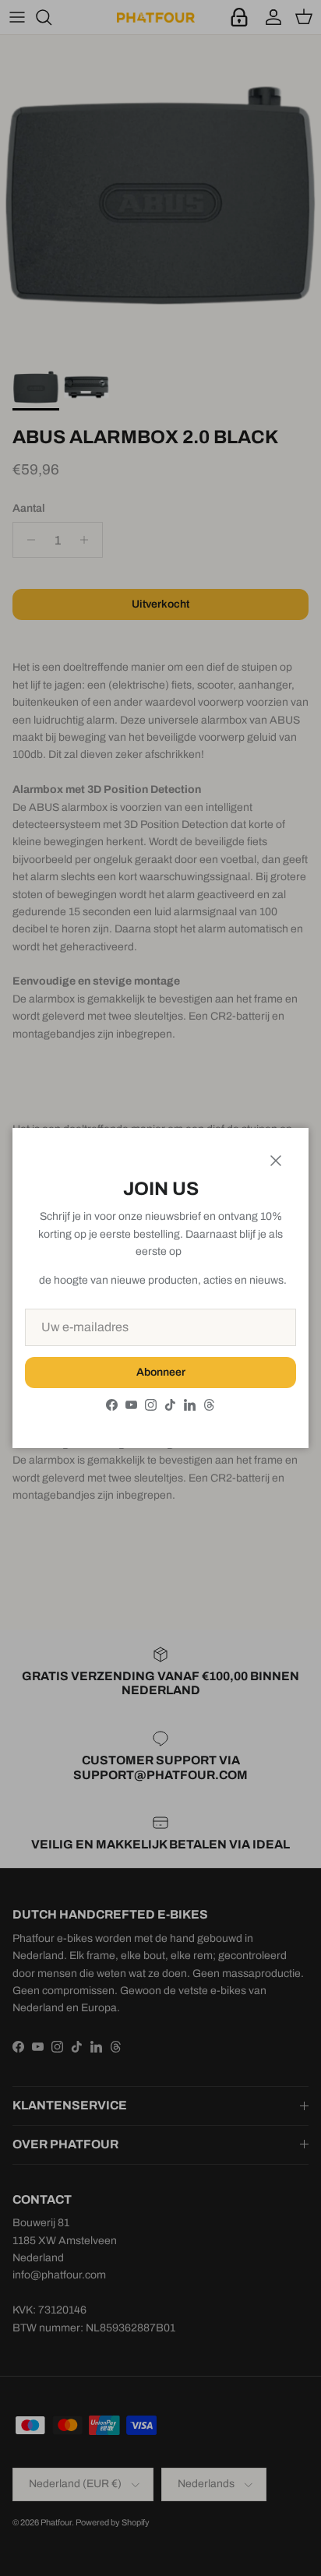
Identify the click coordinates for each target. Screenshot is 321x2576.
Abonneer (161, 1372)
